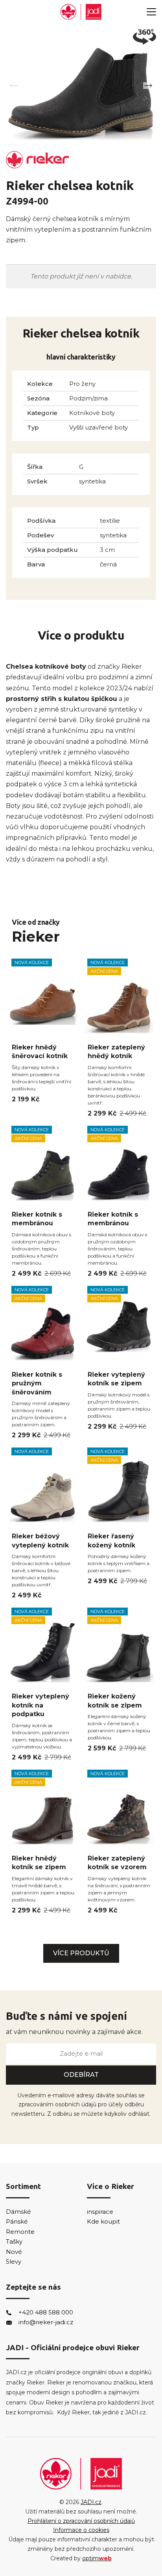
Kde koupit (103, 2221)
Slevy (14, 2262)
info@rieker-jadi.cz (46, 2322)
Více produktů (81, 1953)
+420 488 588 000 (46, 2312)
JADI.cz (91, 2502)
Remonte (20, 2232)
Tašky (14, 2241)
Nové (14, 2252)
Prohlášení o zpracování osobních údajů (81, 2521)
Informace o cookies (81, 2530)
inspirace (100, 2212)
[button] (148, 86)
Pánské (17, 2221)
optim (97, 2558)
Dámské (18, 2212)
